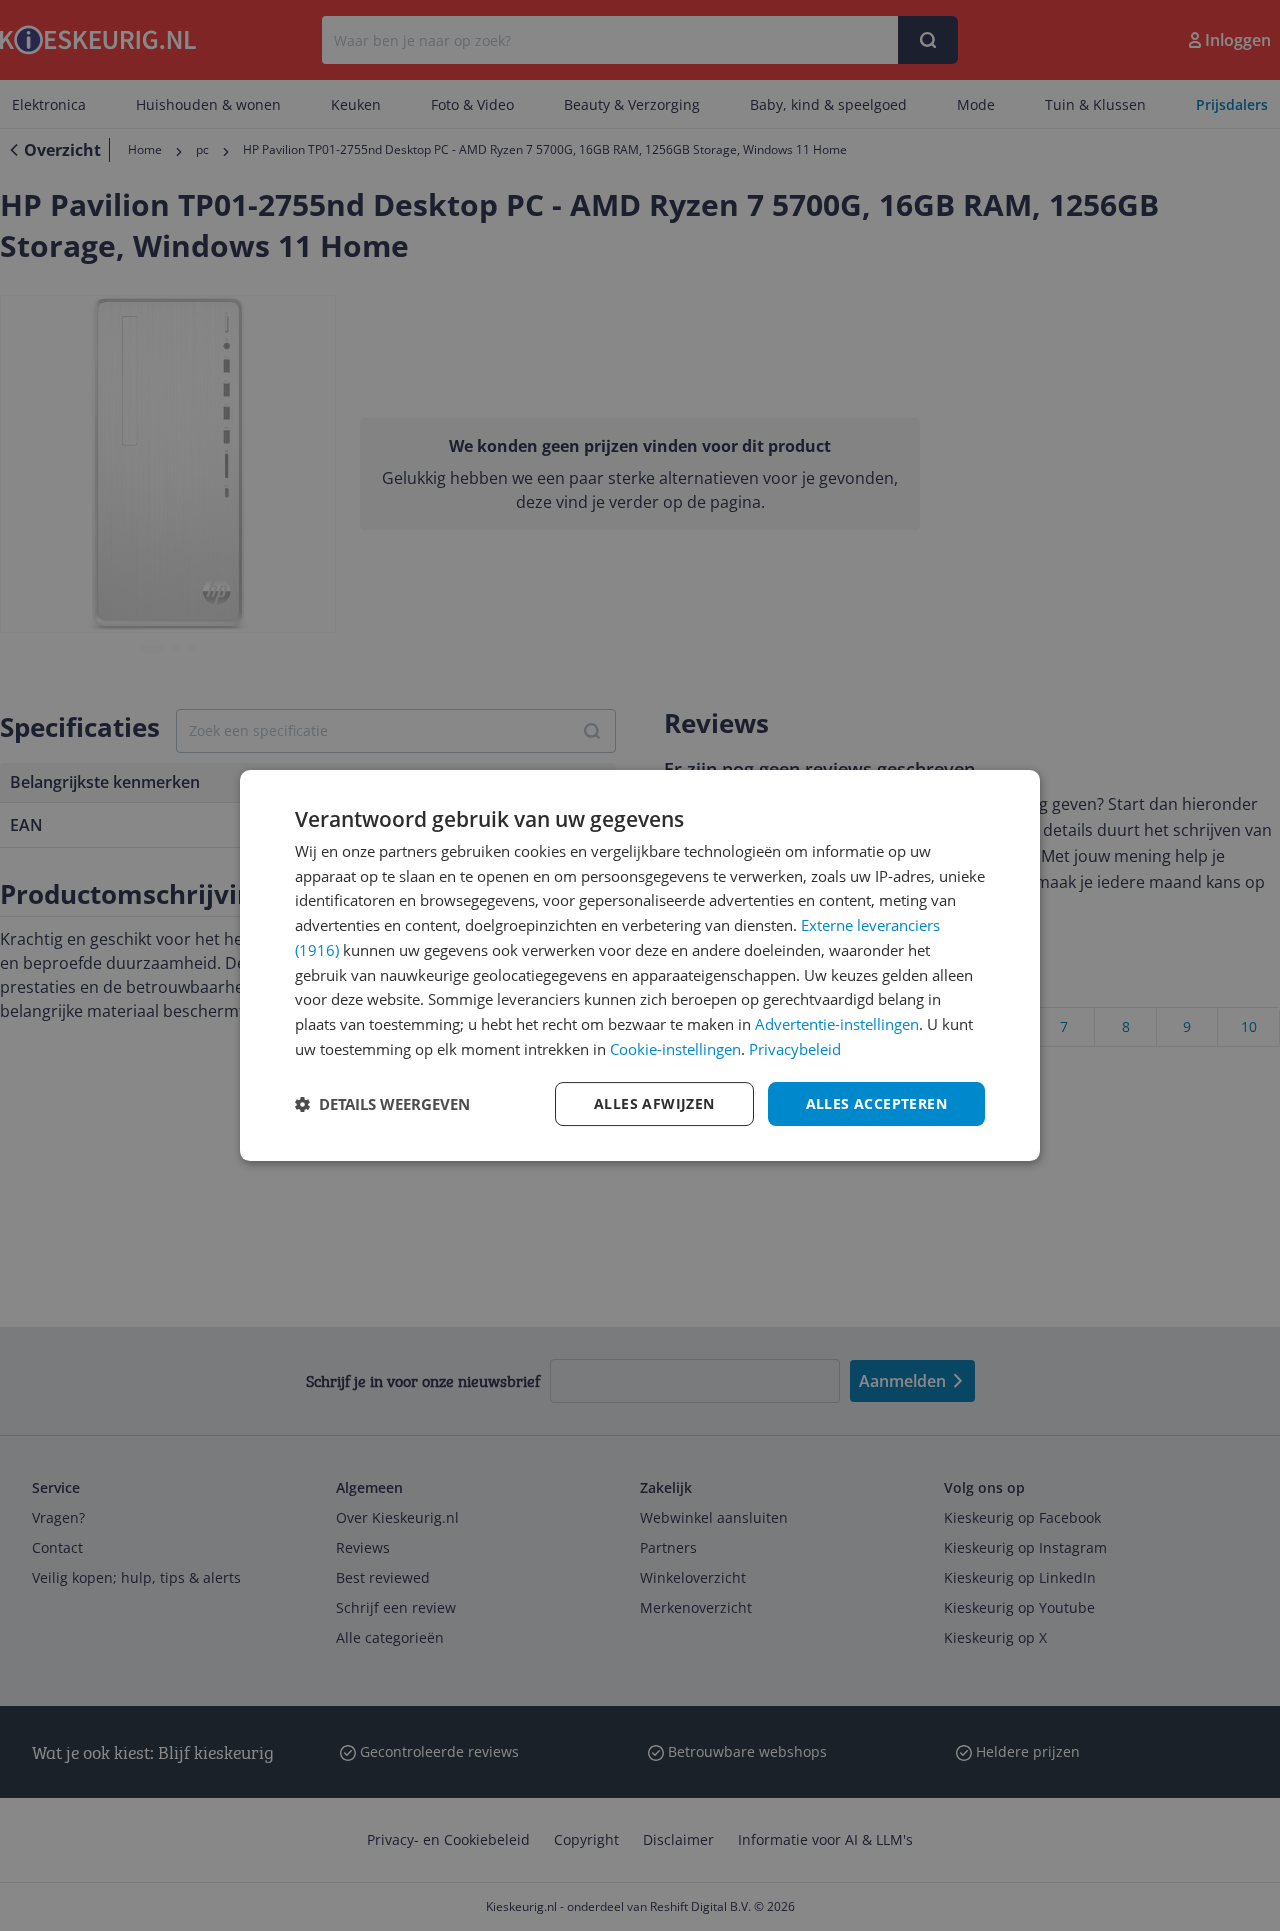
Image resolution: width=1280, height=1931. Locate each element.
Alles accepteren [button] (876, 1103)
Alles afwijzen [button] (654, 1103)
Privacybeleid (795, 1049)
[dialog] (640, 966)
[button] (382, 1104)
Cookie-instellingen (675, 1049)
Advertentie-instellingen (837, 1024)
